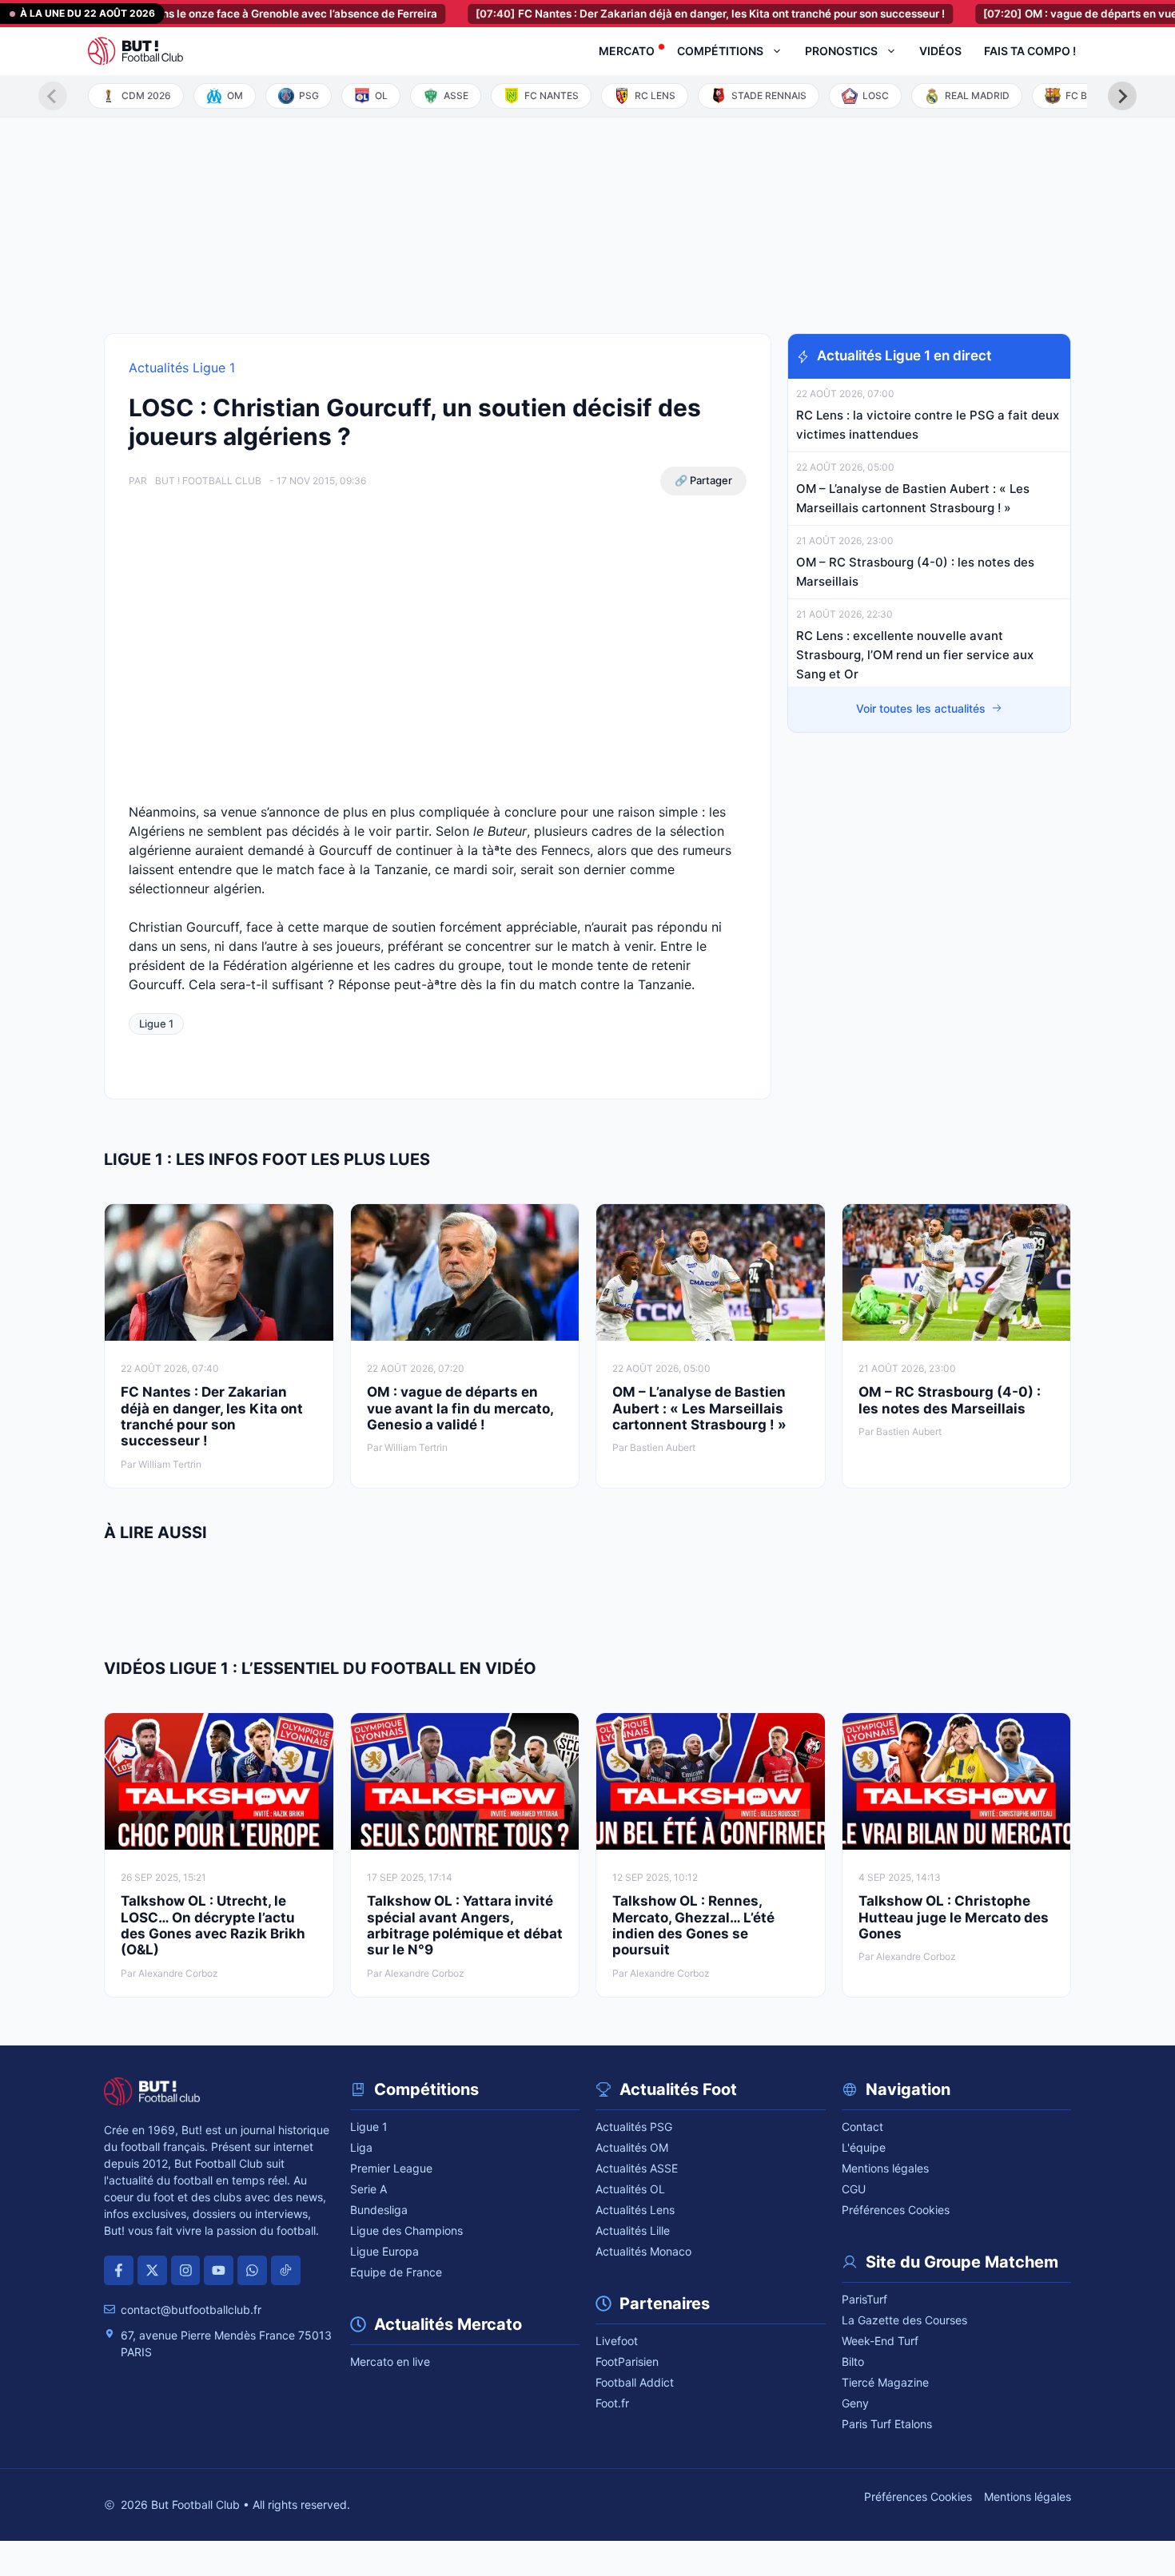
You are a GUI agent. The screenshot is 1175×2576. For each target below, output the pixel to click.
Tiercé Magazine (885, 2382)
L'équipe (864, 2147)
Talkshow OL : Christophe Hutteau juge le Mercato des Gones (954, 1917)
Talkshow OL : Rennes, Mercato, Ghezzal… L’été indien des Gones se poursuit (693, 1925)
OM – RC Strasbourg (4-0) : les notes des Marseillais (950, 1400)
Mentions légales (885, 2168)
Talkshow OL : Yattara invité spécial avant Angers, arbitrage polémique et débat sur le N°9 (465, 1925)
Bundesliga (379, 2210)
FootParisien (627, 2361)
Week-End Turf (880, 2341)
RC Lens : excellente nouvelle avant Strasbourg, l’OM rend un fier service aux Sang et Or (915, 655)
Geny (855, 2403)
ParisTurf (864, 2299)
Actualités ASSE (637, 2168)
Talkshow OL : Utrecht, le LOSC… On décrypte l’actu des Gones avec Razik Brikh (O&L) (213, 1925)
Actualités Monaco (643, 2251)
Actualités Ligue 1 (182, 368)
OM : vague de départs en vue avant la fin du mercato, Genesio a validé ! (460, 1408)
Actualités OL (630, 2189)
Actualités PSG (634, 2127)
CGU (854, 2189)
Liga (361, 2147)
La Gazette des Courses (904, 2320)
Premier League (391, 2168)
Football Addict (635, 2382)
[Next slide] (1122, 96)
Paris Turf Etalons (887, 2424)
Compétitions (720, 51)
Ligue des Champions (406, 2230)
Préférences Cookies (896, 2210)
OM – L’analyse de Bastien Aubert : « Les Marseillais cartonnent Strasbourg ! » (699, 1408)
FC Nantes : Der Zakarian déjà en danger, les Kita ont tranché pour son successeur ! (660, 14)
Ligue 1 (156, 1024)
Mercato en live (390, 2361)
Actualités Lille (633, 2230)
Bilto (853, 2361)
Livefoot (617, 2341)
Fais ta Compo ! (1030, 51)
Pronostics (841, 51)
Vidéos (940, 51)
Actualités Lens (635, 2210)
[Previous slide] (53, 96)
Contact (862, 2127)
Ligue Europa (384, 2251)
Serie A (368, 2189)
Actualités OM (632, 2147)
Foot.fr (612, 2403)
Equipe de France (396, 2272)
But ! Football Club (208, 481)
